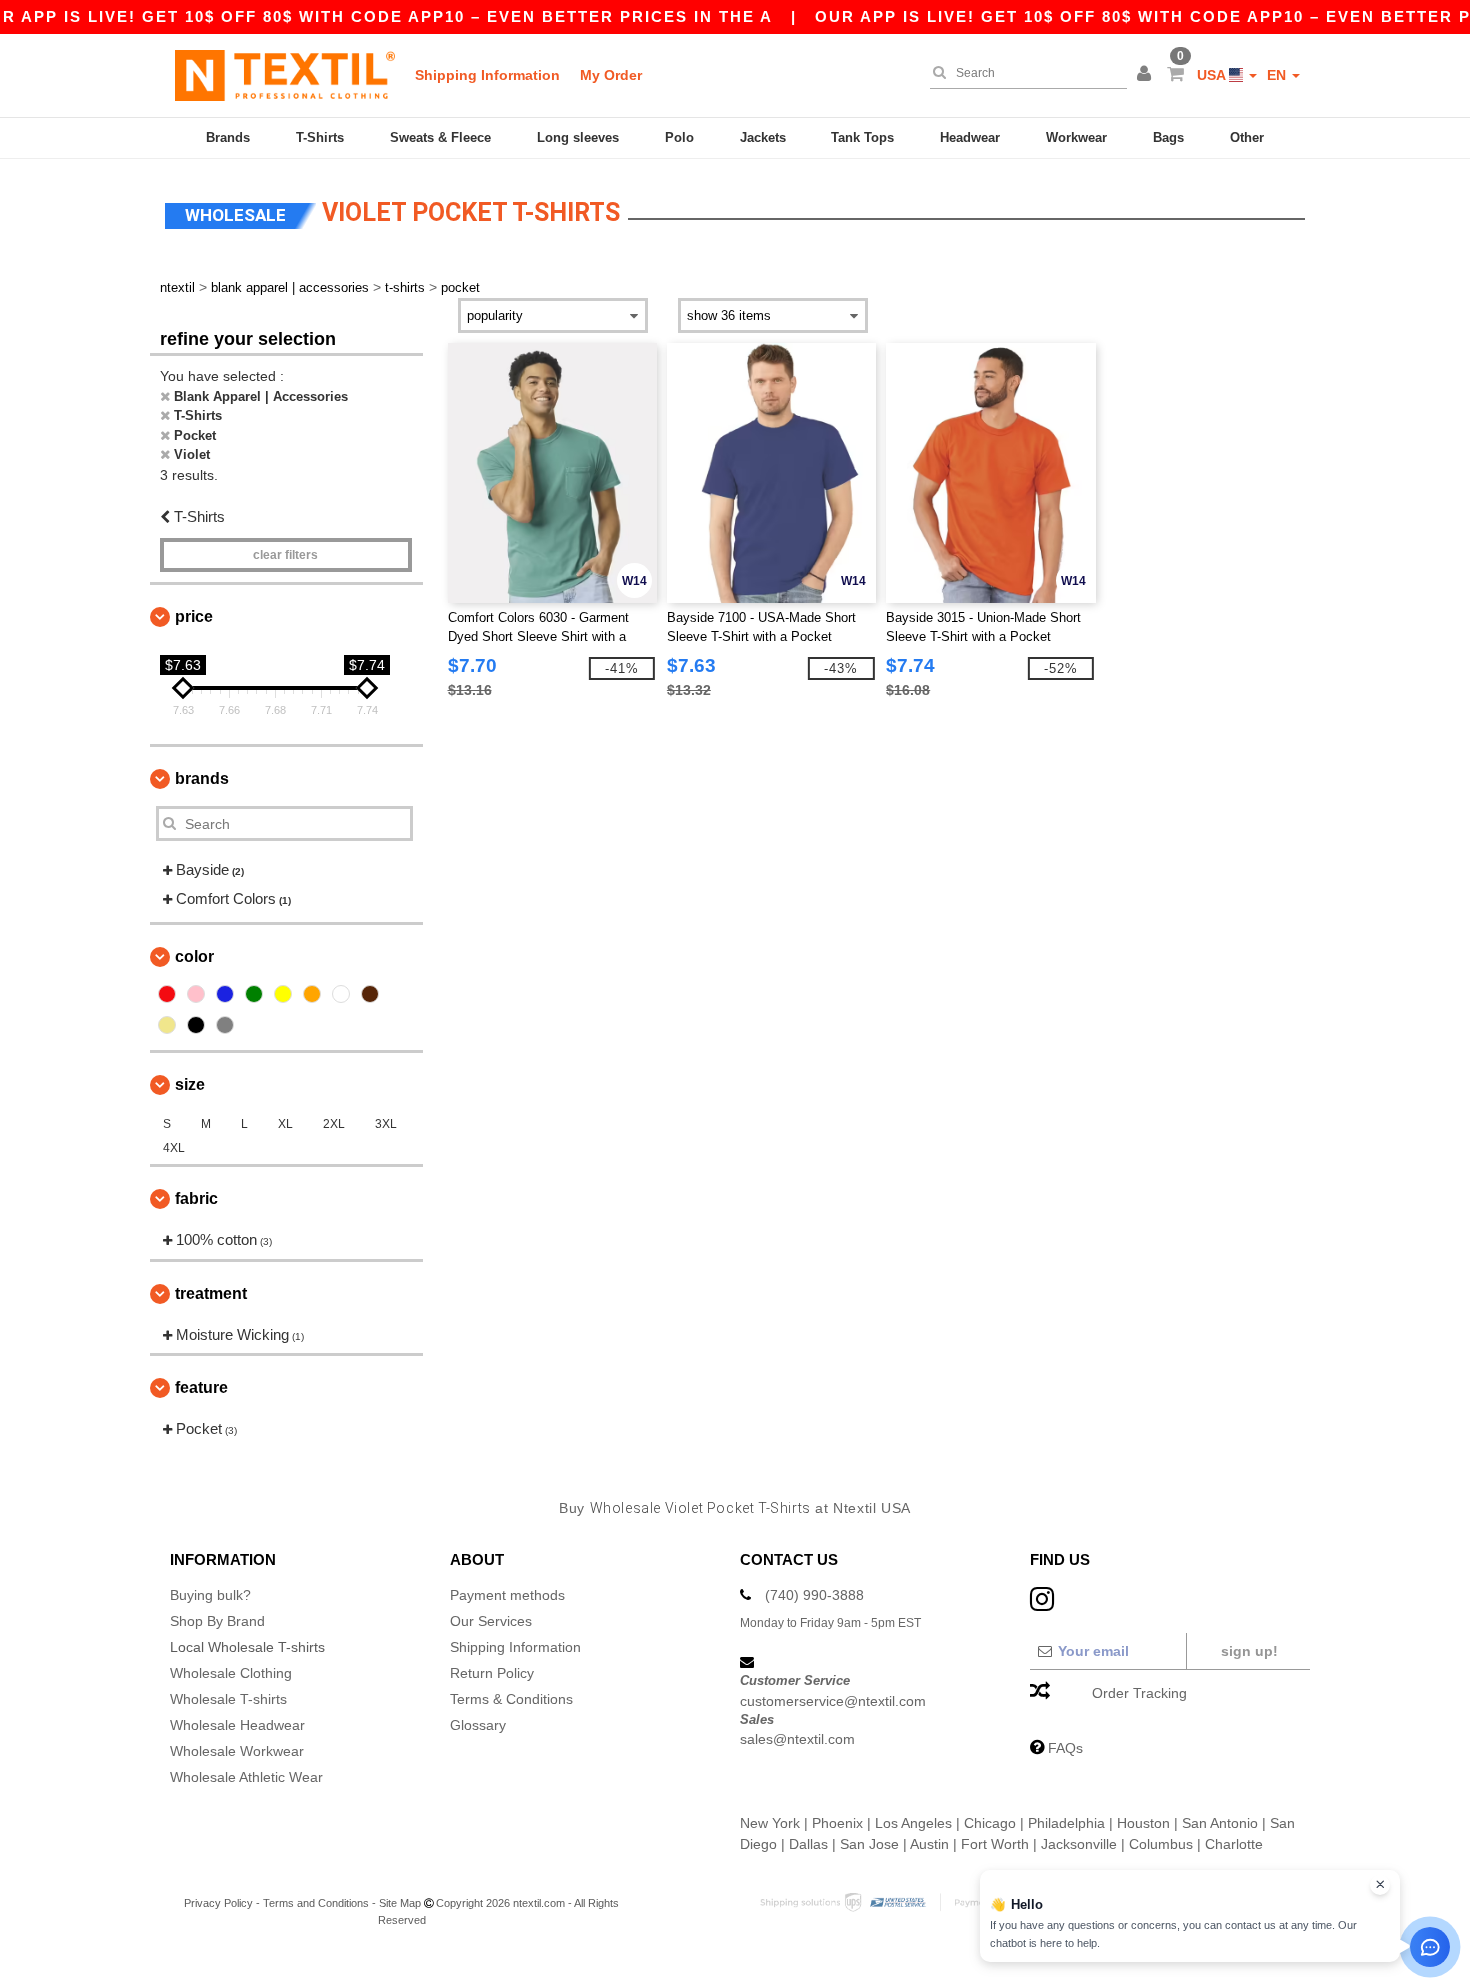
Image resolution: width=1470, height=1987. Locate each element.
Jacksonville (1079, 1844)
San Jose (869, 1844)
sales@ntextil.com (797, 1739)
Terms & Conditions (511, 1699)
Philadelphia (1066, 1823)
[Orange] (312, 994)
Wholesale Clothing (231, 1673)
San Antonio (1220, 1823)
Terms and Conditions (316, 1903)
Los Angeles (913, 1823)
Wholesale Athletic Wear (246, 1777)
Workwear (1076, 137)
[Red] (167, 994)
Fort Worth (995, 1844)
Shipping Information (487, 75)
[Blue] (225, 994)
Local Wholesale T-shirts (247, 1647)
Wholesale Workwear (237, 1751)
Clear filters (285, 555)
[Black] (196, 1025)
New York (770, 1823)
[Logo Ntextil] (285, 75)
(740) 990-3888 (814, 1595)
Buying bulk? (210, 1595)
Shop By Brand (217, 1621)
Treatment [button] (211, 1293)
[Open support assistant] (1430, 1947)
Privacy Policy (218, 1903)
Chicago (990, 1823)
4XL (174, 1148)
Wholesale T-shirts (228, 1699)
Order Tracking (1139, 1693)
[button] (1147, 75)
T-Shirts (320, 137)
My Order (611, 75)
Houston (1143, 1823)
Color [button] (194, 956)
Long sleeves (578, 137)
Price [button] (194, 616)
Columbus (1161, 1844)
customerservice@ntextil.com (833, 1701)
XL (285, 1124)
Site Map (400, 1903)
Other (1247, 137)
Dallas (808, 1844)
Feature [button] (201, 1387)
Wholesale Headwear (237, 1725)
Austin (929, 1844)
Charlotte (1234, 1844)
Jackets (763, 137)
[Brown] (370, 994)
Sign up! (1249, 1651)
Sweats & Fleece (440, 137)
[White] (341, 994)
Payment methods (507, 1595)
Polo (679, 137)
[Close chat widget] (1380, 1885)
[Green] (254, 994)
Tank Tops (862, 137)
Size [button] (190, 1084)
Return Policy (492, 1673)
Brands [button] (202, 778)
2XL (334, 1124)
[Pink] (196, 994)
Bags (1168, 137)
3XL (386, 1124)
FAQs (1065, 1748)
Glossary (478, 1725)
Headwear (970, 137)
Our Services (491, 1621)
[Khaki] (167, 1025)
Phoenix (837, 1823)
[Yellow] (283, 994)
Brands (228, 137)
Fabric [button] (196, 1198)
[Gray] (225, 1025)
